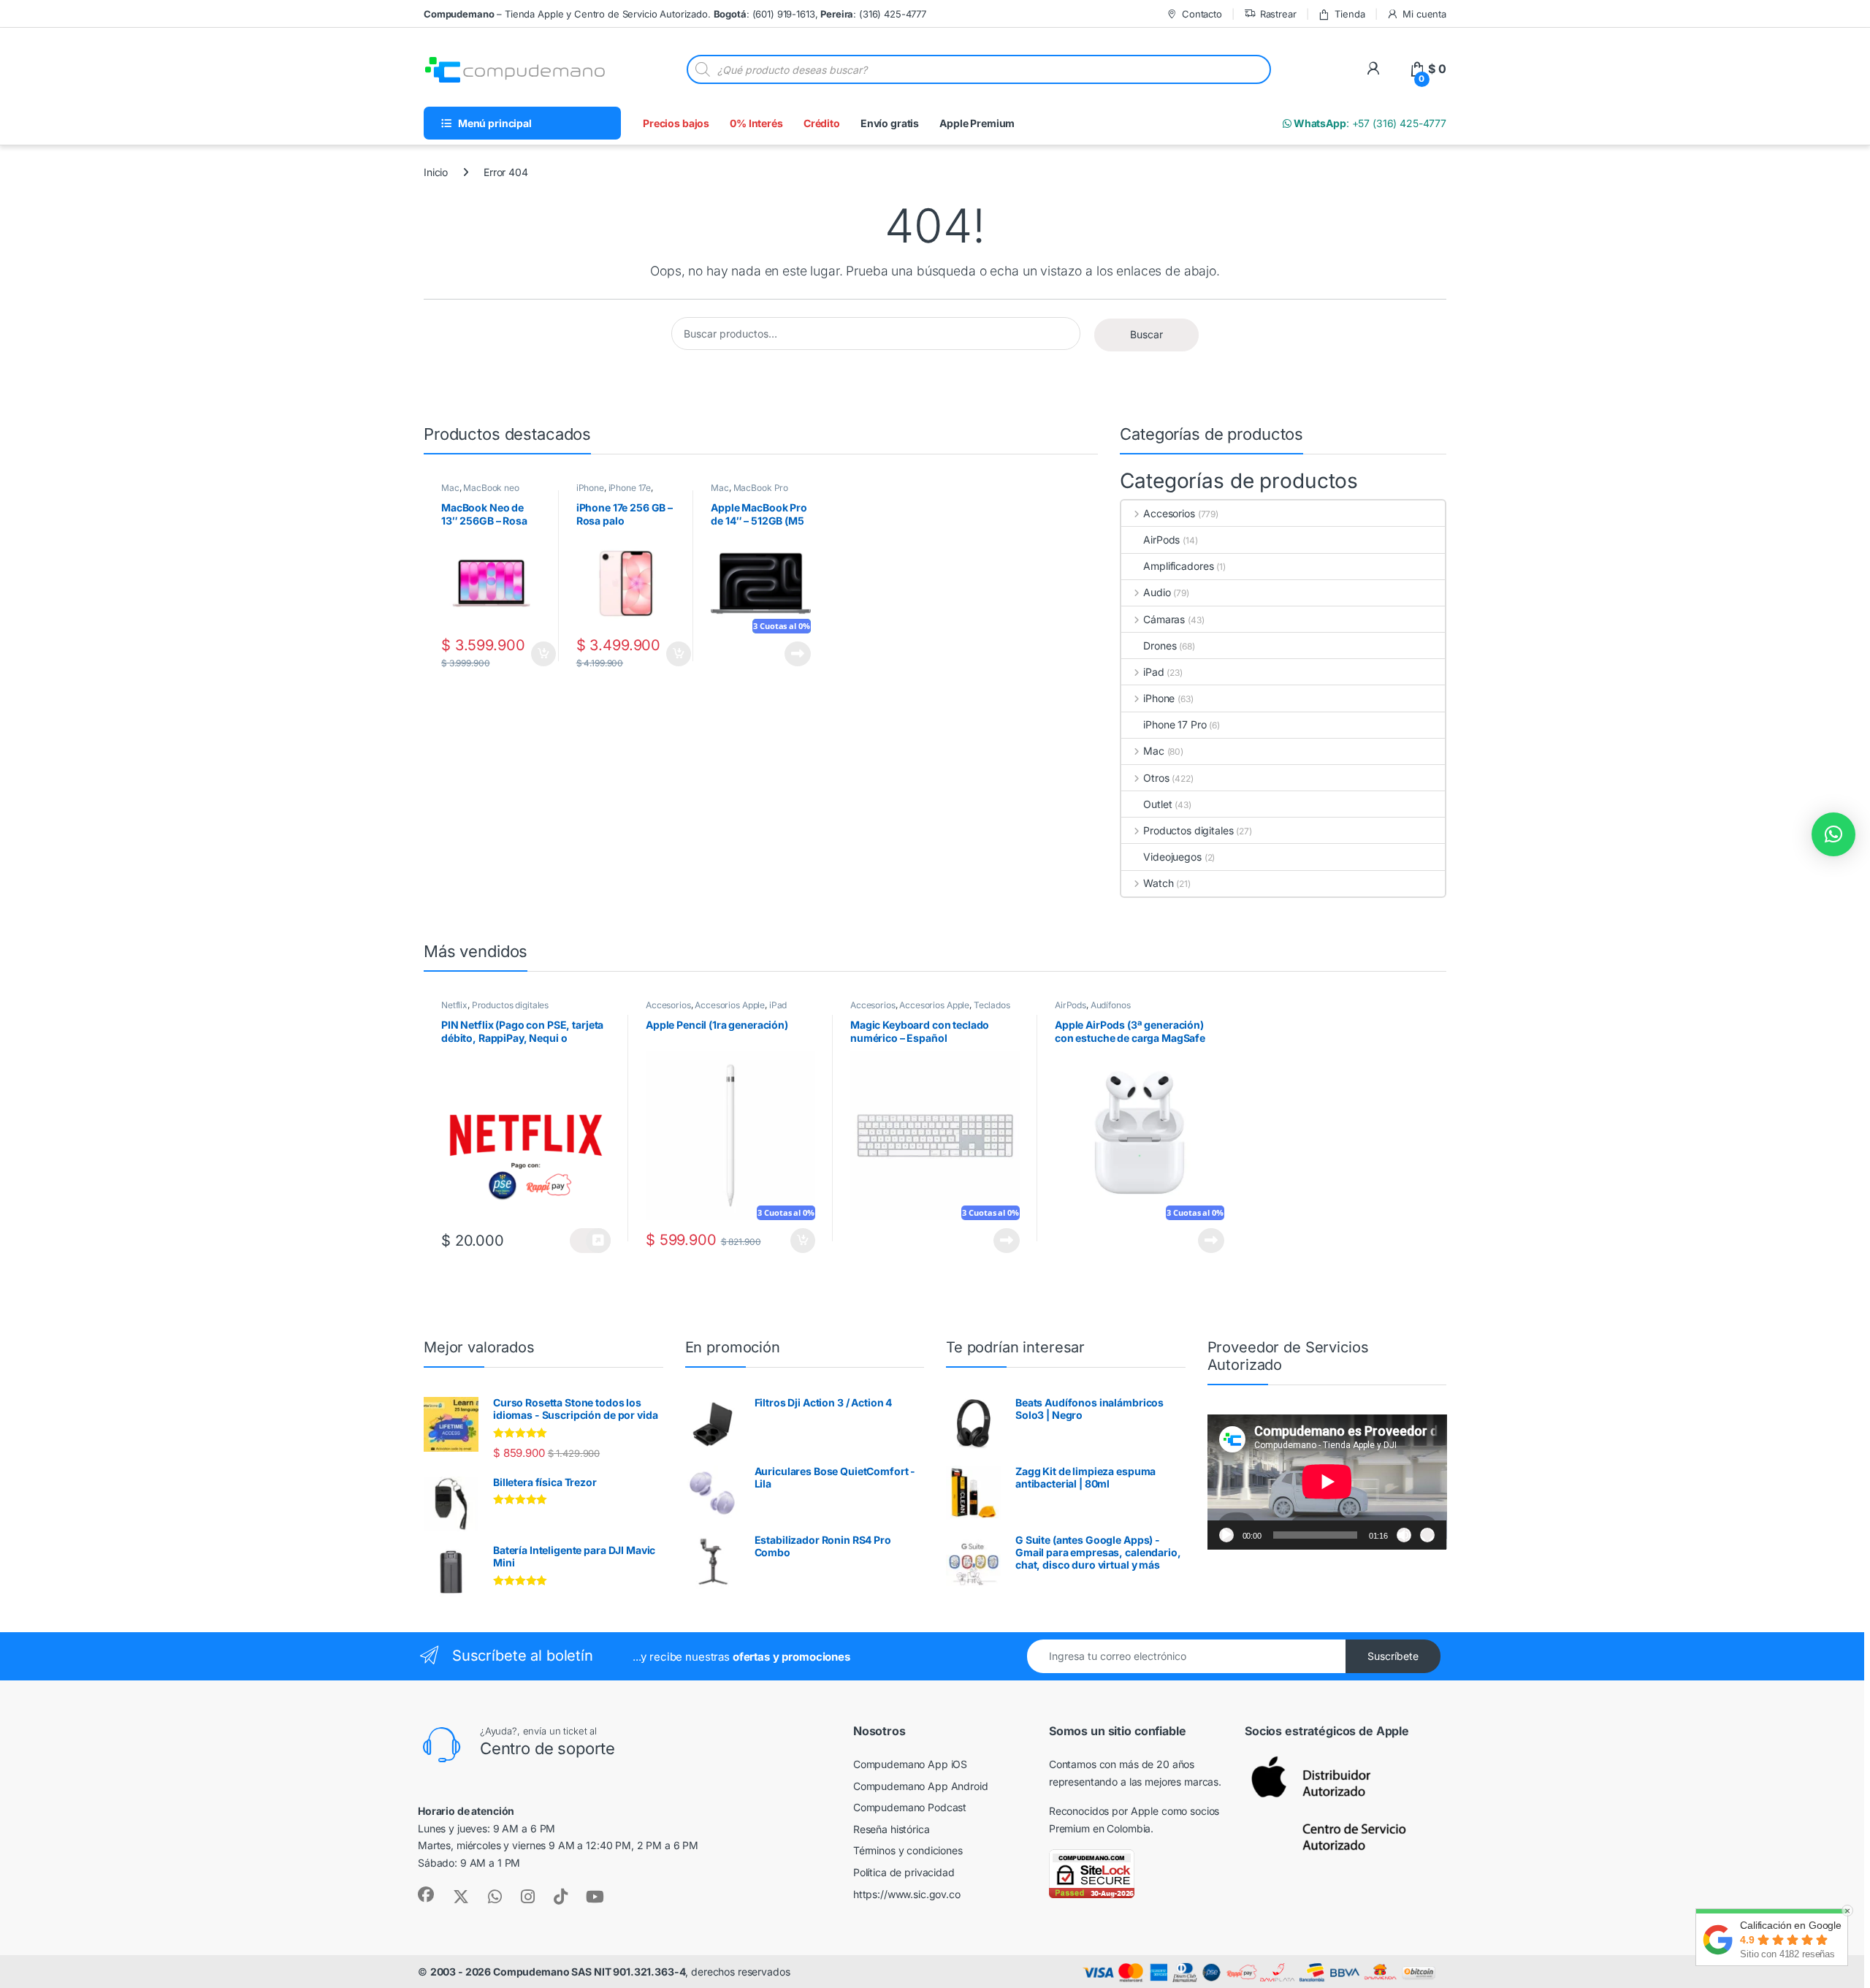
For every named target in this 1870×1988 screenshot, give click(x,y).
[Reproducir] (1226, 1535)
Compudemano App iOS (910, 1764)
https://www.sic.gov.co (907, 1894)
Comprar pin (590, 1241)
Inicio (436, 172)
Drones (1160, 645)
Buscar (1146, 334)
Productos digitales (1188, 830)
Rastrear (1278, 14)
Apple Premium (977, 123)
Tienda (1350, 14)
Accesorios (1169, 513)
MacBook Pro (761, 488)
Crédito (822, 123)
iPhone (590, 488)
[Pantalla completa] (1427, 1535)
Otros (1156, 778)
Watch (1158, 883)
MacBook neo (491, 488)
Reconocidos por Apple (1104, 1811)
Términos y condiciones (908, 1850)
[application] (1327, 1482)
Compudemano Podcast (910, 1807)
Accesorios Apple (730, 1005)
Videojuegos (1172, 857)
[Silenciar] (1404, 1535)
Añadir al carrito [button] (540, 654)
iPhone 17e (630, 488)
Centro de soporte (547, 1748)
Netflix (454, 1005)
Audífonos (1111, 1005)
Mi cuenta (1424, 14)
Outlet (1157, 804)
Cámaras (1164, 619)
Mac (450, 488)
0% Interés (756, 123)
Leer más (798, 654)
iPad (1153, 672)
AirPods (1161, 540)
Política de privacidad (904, 1872)
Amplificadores (1178, 566)
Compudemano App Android (921, 1786)
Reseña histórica (892, 1829)
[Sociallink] (426, 1894)
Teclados (992, 1005)
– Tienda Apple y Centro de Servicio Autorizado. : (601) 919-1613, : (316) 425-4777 (675, 14)
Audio (1157, 592)
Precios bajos (676, 123)
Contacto (1202, 14)
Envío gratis (890, 123)
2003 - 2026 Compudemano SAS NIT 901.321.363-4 (558, 1972)
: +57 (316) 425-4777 (1369, 123)
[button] (1833, 834)
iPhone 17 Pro (1175, 724)
